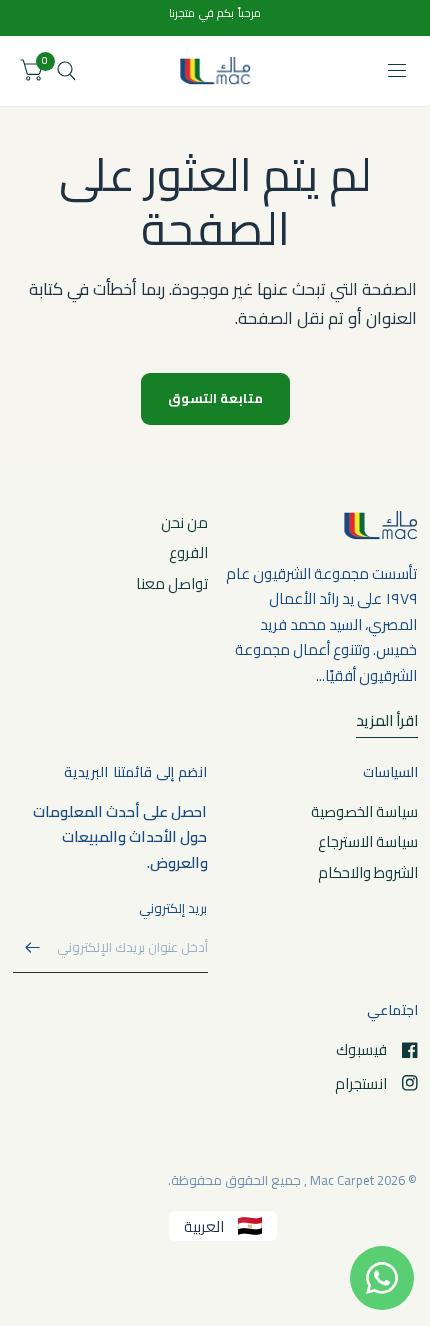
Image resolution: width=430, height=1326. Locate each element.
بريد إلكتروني (173, 908)
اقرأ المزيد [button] (387, 721)
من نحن (184, 522)
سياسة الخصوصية (364, 811)
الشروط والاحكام (368, 872)
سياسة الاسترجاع (368, 841)
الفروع (188, 552)
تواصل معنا (172, 583)
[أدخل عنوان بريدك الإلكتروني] (33, 947)
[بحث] (66, 71)
